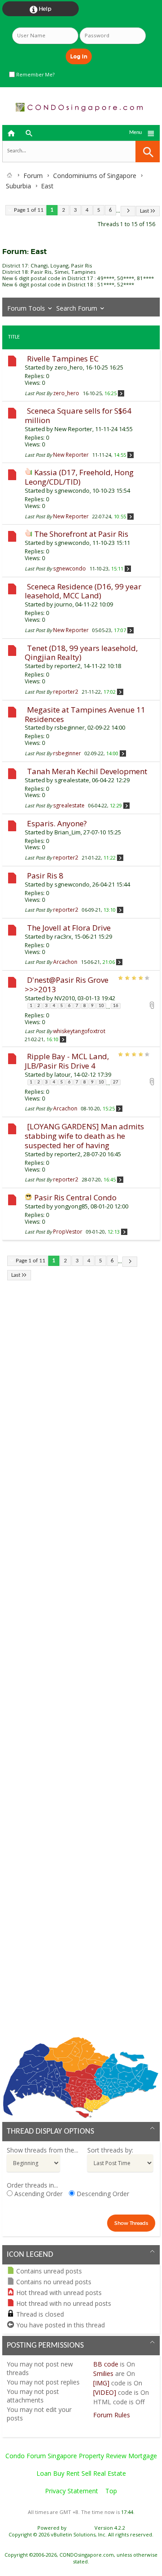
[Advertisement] (81, 1665)
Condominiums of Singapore (95, 176)
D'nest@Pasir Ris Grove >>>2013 (67, 985)
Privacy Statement (72, 2491)
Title (14, 337)
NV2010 (65, 998)
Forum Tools (26, 308)
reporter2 (67, 666)
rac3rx (63, 936)
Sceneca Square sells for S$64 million (78, 415)
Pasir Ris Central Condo (75, 1197)
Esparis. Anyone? (57, 823)
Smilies (103, 2373)
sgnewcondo (72, 490)
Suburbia (18, 186)
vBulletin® (81, 2528)
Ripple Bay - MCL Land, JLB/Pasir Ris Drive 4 (67, 1061)
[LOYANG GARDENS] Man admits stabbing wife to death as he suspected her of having (84, 1136)
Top (111, 2491)
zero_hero (69, 367)
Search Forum (77, 308)
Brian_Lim (67, 832)
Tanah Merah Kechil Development (87, 771)
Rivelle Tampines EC (63, 359)
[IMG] (101, 2383)
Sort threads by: (110, 2150)
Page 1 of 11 (29, 210)
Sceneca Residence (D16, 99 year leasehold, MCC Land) (83, 591)
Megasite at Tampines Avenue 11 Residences (85, 714)
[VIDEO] (105, 2392)
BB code (106, 2364)
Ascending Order (38, 2194)
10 (101, 1006)
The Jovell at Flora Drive (69, 928)
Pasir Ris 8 (45, 876)
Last (144, 211)
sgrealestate (72, 780)
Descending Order (102, 2194)
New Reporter (73, 429)
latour (63, 1074)
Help (40, 9)
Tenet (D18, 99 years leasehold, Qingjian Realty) (81, 653)
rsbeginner (70, 727)
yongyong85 (71, 1206)
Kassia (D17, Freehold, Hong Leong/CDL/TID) (79, 477)
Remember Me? (35, 75)
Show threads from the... (43, 2150)
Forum (33, 176)
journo (63, 604)
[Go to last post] (121, 393)
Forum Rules (112, 2415)
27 (116, 1082)
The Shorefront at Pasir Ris (81, 534)
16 (116, 1006)
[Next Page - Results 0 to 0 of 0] (128, 211)
